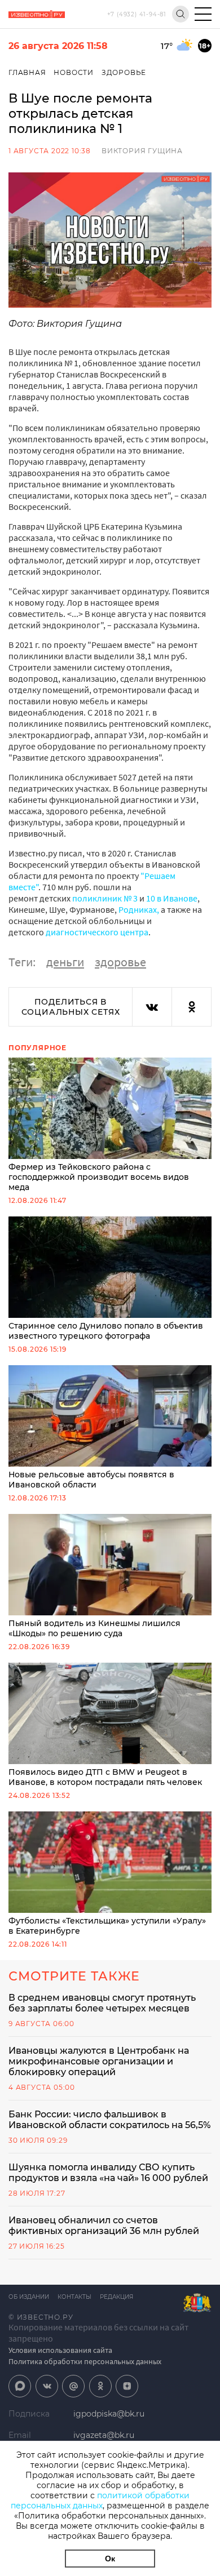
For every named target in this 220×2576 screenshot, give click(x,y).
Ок (110, 2559)
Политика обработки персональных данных (85, 2361)
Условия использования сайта (60, 2350)
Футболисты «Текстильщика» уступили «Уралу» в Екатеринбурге (107, 1926)
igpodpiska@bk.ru (109, 2414)
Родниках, (139, 909)
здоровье (120, 962)
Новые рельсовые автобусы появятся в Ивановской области (91, 1480)
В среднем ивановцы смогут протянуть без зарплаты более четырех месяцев (102, 2003)
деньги (65, 962)
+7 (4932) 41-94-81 (137, 14)
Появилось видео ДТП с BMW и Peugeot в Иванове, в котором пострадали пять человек (105, 1777)
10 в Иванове (172, 898)
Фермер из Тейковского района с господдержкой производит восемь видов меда (99, 1177)
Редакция (116, 2297)
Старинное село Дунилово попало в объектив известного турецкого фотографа (106, 1331)
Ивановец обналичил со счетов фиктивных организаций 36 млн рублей (104, 2226)
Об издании (29, 2297)
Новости (74, 72)
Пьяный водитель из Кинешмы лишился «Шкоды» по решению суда (94, 1628)
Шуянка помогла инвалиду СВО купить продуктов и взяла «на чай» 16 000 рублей (108, 2173)
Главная (27, 72)
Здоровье (124, 72)
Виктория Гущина (142, 151)
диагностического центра (97, 932)
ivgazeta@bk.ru (104, 2435)
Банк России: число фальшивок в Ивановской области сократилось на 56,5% (109, 2120)
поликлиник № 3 (105, 898)
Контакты (74, 2297)
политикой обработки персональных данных (100, 2501)
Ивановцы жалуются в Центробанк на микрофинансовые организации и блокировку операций (99, 2061)
